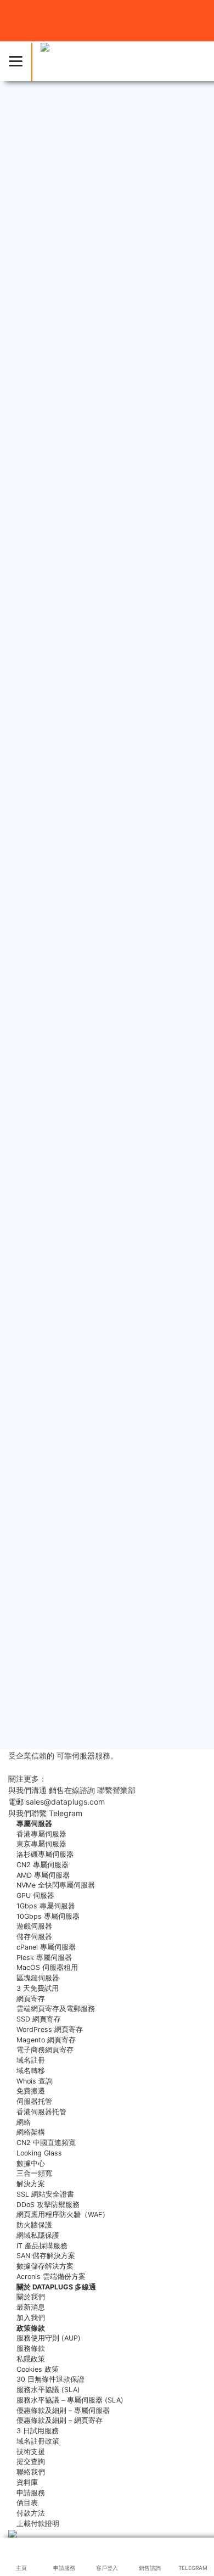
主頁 (15, 746)
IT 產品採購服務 (42, 2246)
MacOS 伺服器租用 (47, 1967)
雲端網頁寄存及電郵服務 (56, 2009)
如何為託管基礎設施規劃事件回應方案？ (93, 1384)
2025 (29, 1534)
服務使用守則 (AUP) (49, 2338)
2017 (28, 1670)
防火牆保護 (34, 2225)
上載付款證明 (38, 2524)
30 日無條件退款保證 (50, 2379)
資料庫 (27, 2482)
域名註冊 (31, 2060)
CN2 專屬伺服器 (43, 1865)
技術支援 (31, 2452)
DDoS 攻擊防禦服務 (48, 2205)
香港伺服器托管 (41, 2112)
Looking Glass (39, 2153)
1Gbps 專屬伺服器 (46, 1906)
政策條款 (31, 2328)
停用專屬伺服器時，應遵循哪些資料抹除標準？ (106, 1408)
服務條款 (31, 2348)
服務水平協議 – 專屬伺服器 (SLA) (70, 2400)
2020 (29, 1619)
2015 (29, 1703)
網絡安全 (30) (44, 957)
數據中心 (31, 2163)
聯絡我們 (31, 2472)
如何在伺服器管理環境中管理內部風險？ (93, 1433)
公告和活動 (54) (49, 1042)
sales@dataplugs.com (48, 710)
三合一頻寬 (34, 2173)
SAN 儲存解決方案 (46, 2256)
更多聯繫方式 (31, 1767)
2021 (29, 1601)
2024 (29, 1551)
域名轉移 (31, 2071)
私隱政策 (31, 2359)
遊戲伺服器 (34, 1926)
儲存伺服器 (34, 1937)
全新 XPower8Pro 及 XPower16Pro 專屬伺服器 (105, 1241)
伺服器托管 (34, 2101)
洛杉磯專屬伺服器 (45, 1854)
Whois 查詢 (35, 2081)
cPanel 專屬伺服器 (46, 1947)
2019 (29, 1636)
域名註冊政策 (38, 2441)
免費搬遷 (31, 2091)
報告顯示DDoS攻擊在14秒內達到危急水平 (112, 828)
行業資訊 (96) (44, 975)
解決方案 (31, 2184)
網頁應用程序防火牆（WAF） (63, 2214)
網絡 (24, 2122)
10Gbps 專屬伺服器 (48, 1916)
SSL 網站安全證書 (45, 2194)
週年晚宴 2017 (46, 1118)
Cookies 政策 (38, 2369)
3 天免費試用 (38, 1988)
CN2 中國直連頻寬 (46, 2143)
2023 (29, 1568)
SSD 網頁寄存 (39, 2019)
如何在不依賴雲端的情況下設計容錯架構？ (97, 1325)
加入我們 (31, 2318)
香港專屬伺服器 (41, 1834)
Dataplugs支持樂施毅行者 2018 (77, 1192)
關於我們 (31, 2297)
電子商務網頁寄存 (45, 2050)
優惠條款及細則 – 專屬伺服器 (63, 2410)
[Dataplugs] (69, 61)
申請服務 (31, 2493)
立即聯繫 (100, 1813)
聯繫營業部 (116, 1790)
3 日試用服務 (38, 2431)
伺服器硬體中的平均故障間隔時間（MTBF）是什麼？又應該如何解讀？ (104, 1354)
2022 (29, 1585)
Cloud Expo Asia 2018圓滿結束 (77, 1217)
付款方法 (31, 2513)
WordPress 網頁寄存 (50, 2029)
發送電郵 (122, 1802)
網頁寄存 (31, 1999)
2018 (29, 1653)
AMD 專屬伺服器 (43, 1875)
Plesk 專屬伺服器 (44, 1958)
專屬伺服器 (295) (51, 1009)
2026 (29, 1517)
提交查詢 (31, 2462)
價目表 (27, 2503)
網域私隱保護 (38, 2235)
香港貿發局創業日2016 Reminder (80, 1143)
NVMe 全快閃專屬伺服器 (56, 1885)
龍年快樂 (49, 814)
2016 (29, 1687)
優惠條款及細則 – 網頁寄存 (60, 2420)
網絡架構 (31, 2132)
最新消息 (42, 746)
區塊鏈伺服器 (38, 1978)
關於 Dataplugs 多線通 (56, 2287)
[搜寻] (184, 882)
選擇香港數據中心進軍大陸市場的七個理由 (97, 1168)
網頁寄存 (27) (44, 992)
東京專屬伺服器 (41, 1844)
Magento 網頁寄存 (46, 2040)
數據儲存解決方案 (45, 2266)
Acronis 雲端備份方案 (51, 2277)
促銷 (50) (36, 1025)
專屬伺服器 (33, 198)
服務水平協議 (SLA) (48, 2390)
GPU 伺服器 (35, 1895)
